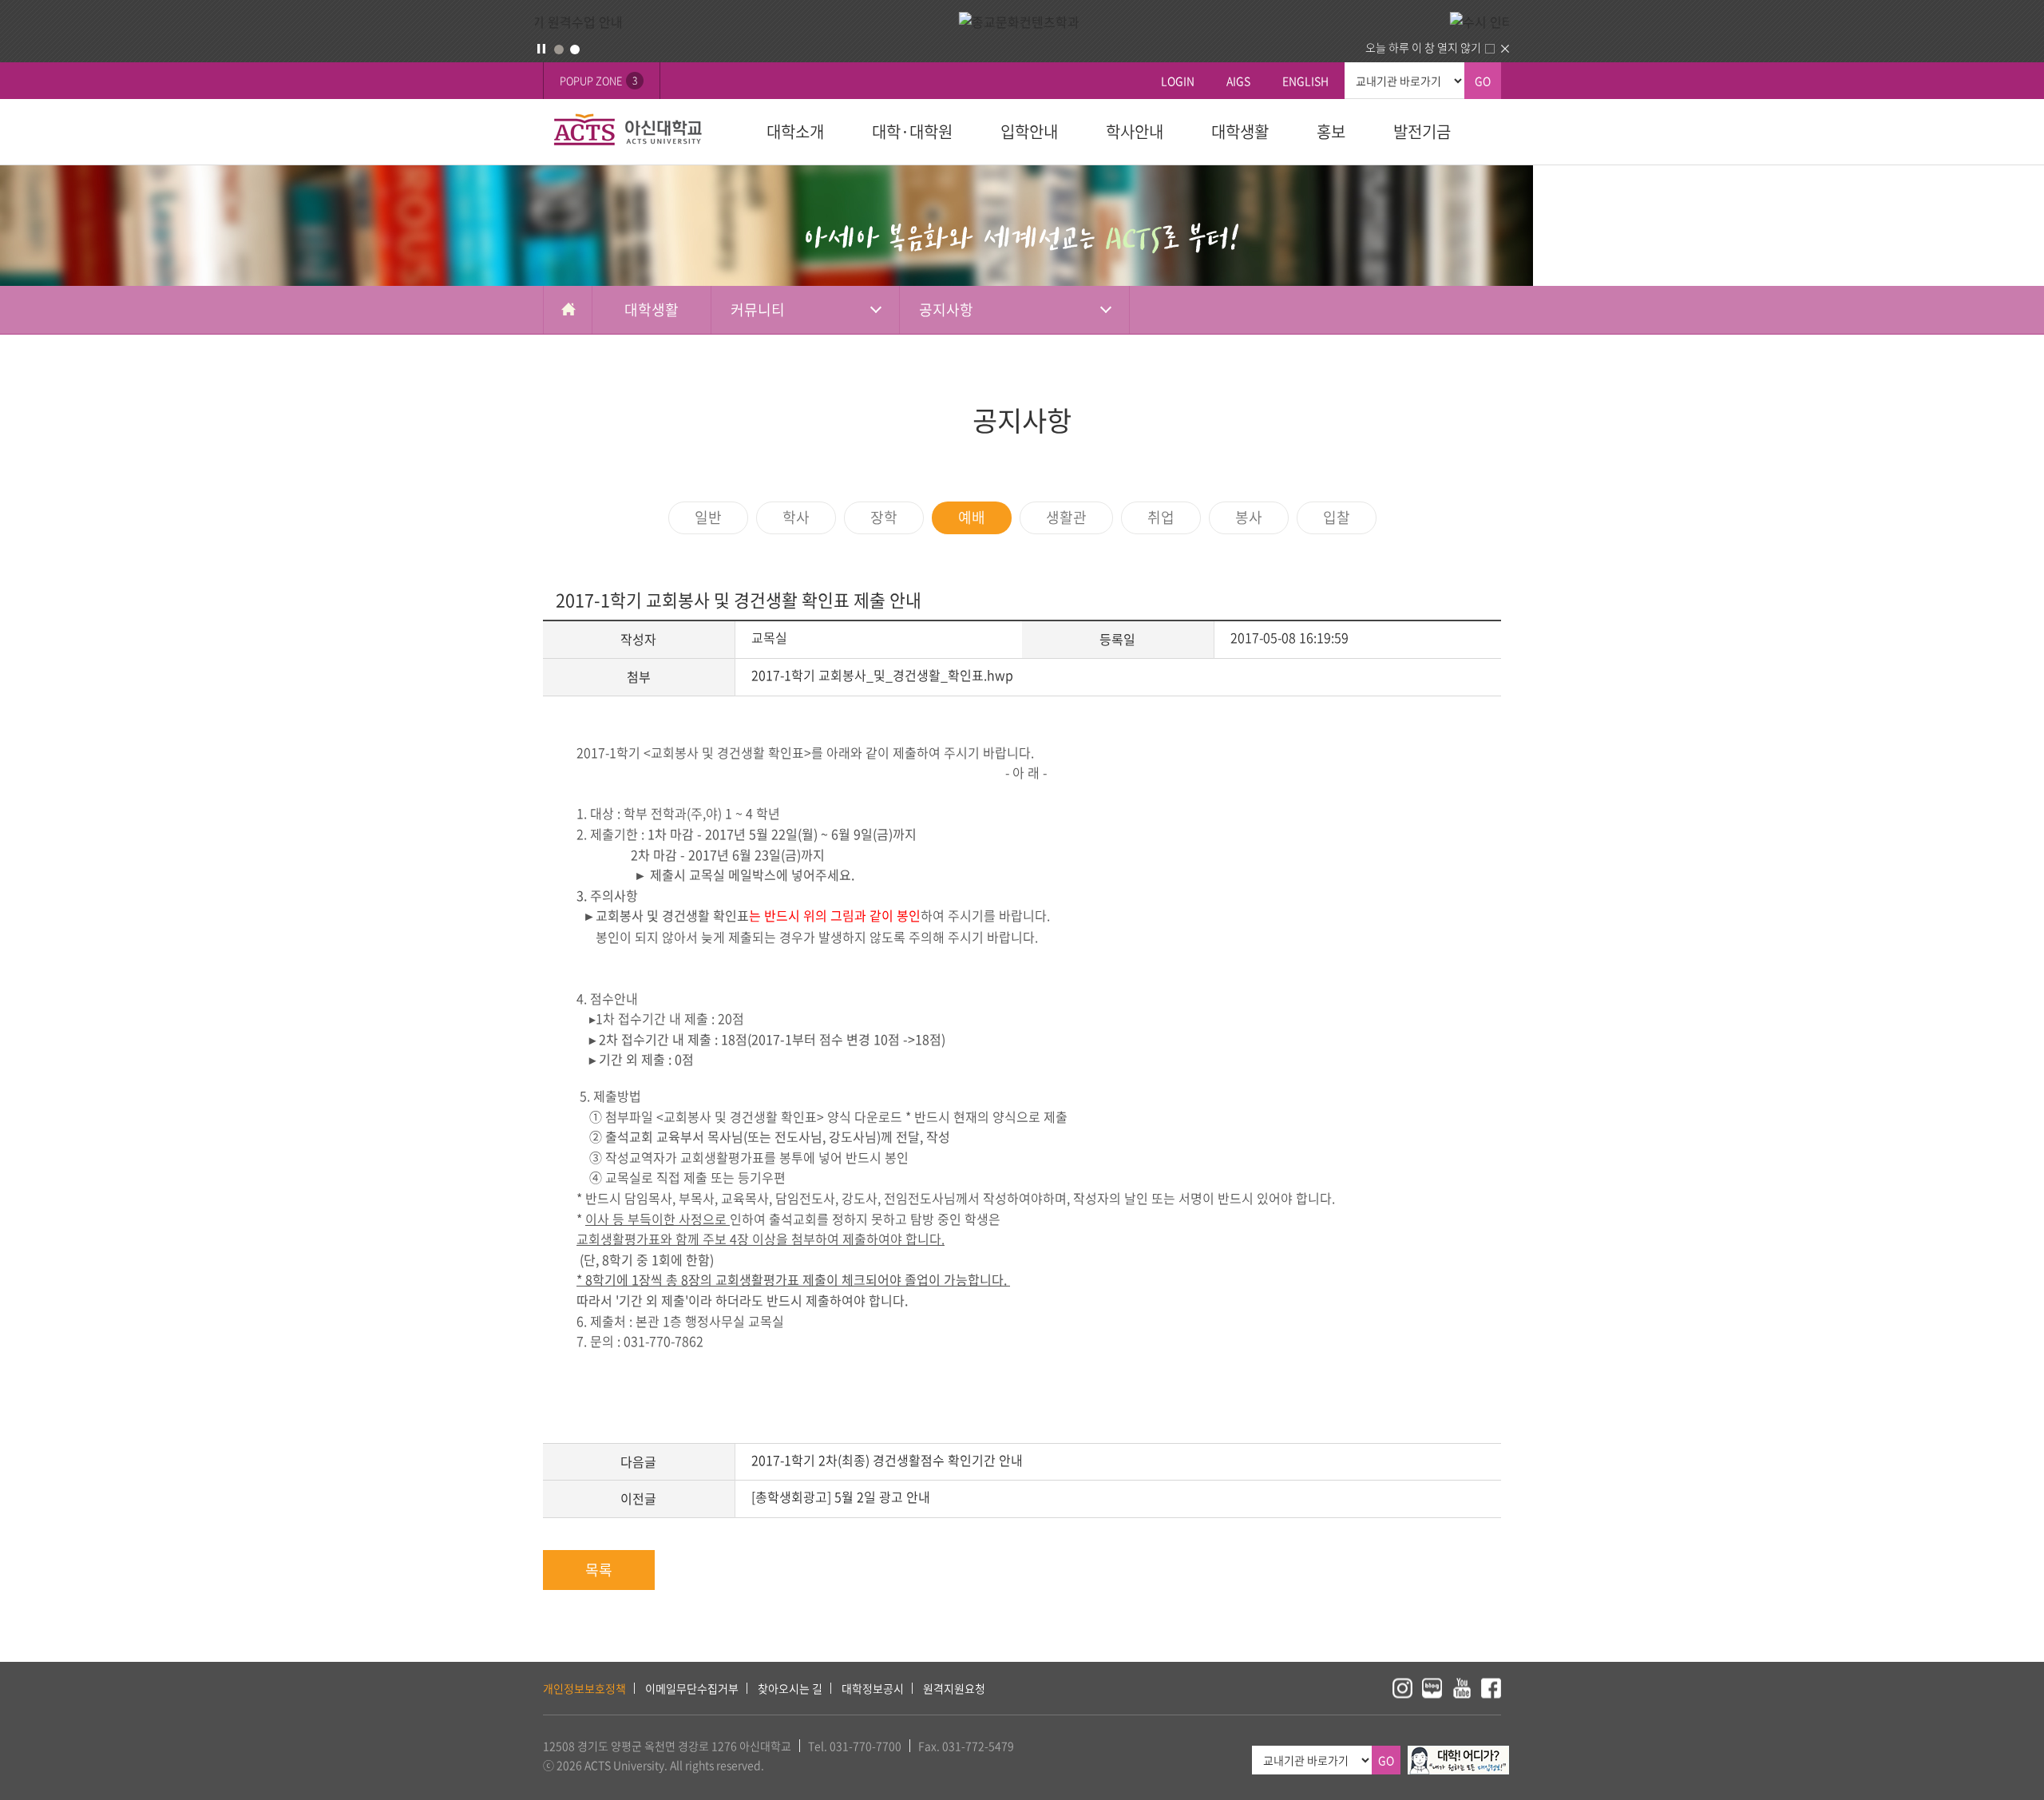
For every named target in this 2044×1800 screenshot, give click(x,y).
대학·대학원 (912, 131)
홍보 (1331, 131)
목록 (599, 1570)
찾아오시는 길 (790, 1688)
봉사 (1249, 517)
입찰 (1337, 517)
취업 (1161, 517)
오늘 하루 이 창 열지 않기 (1423, 47)
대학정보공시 (873, 1688)
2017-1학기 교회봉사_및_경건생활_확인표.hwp (882, 675)
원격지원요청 (954, 1688)
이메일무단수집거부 (692, 1688)
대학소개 (795, 131)
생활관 (1066, 517)
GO (1483, 81)
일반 (708, 517)
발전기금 (1422, 131)
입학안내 (1029, 131)
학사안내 (1135, 131)
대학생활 (1240, 131)
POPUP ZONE (598, 80)
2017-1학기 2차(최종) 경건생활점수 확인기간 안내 (887, 1460)
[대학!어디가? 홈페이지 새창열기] (1458, 1754)
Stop (541, 49)
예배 (972, 517)
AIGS (1238, 81)
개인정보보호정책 (584, 1688)
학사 (796, 517)
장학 (884, 517)
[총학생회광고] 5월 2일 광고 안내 (841, 1497)
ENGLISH (1305, 81)
